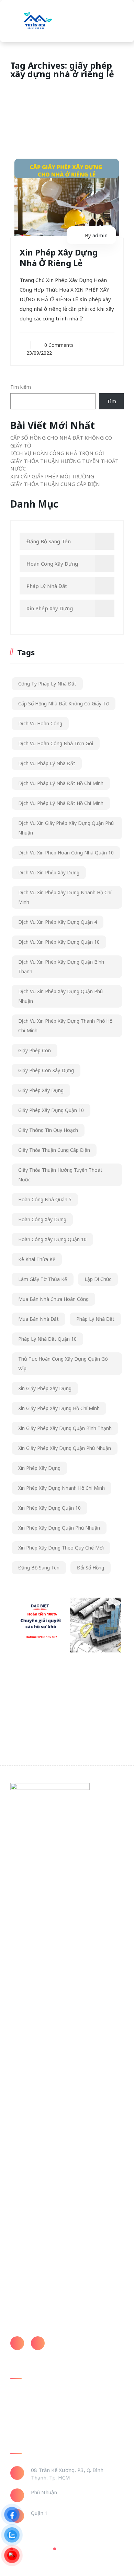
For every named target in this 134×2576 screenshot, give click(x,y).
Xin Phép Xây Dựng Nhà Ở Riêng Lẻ (59, 258)
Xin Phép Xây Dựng (50, 608)
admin (100, 235)
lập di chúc (98, 1279)
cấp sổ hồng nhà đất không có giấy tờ (64, 703)
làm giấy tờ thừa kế (43, 1279)
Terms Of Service (80, 2549)
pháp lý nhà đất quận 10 (47, 1339)
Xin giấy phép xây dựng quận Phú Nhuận (65, 1448)
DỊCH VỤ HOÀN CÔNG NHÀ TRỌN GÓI (57, 453)
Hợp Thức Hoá (27, 2428)
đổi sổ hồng (91, 1568)
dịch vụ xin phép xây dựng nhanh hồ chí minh (65, 897)
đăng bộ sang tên (39, 1568)
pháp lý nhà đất (95, 1319)
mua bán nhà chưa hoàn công (53, 1299)
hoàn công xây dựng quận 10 (52, 1239)
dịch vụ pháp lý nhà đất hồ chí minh (61, 783)
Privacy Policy (32, 2549)
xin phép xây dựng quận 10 (49, 1508)
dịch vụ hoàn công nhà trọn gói (56, 743)
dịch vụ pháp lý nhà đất (47, 763)
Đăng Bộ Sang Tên (49, 541)
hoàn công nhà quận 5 (45, 1199)
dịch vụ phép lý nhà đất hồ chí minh (61, 803)
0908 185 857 (68, 2340)
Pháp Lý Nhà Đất (47, 586)
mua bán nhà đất (38, 1319)
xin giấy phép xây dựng (45, 1388)
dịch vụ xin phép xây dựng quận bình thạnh (61, 967)
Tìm (111, 401)
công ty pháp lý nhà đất (47, 684)
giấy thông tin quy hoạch (48, 1130)
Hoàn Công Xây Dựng (52, 564)
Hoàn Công (23, 2402)
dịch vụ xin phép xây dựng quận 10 (59, 942)
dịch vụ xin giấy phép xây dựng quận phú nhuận (66, 828)
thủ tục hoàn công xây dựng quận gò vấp (63, 1364)
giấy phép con (35, 1050)
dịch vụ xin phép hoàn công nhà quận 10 (66, 853)
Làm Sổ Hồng (25, 2415)
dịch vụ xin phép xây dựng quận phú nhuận (60, 996)
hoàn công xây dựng (42, 1219)
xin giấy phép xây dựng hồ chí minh (59, 1408)
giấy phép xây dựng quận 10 (51, 1110)
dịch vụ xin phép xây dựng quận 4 (58, 922)
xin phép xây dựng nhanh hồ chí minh (62, 1488)
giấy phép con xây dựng (46, 1070)
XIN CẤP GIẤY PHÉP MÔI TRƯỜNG (52, 476)
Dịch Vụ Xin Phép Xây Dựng (49, 872)
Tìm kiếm (21, 387)
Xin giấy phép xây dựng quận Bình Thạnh (65, 1428)
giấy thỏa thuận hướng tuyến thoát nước (60, 1175)
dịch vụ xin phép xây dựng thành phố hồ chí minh (65, 1026)
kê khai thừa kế (37, 1259)
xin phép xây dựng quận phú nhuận (59, 1528)
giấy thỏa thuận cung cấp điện (54, 1150)
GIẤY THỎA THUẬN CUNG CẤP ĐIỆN (55, 484)
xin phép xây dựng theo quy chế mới (61, 1548)
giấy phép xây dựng (41, 1090)
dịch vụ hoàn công (40, 723)
